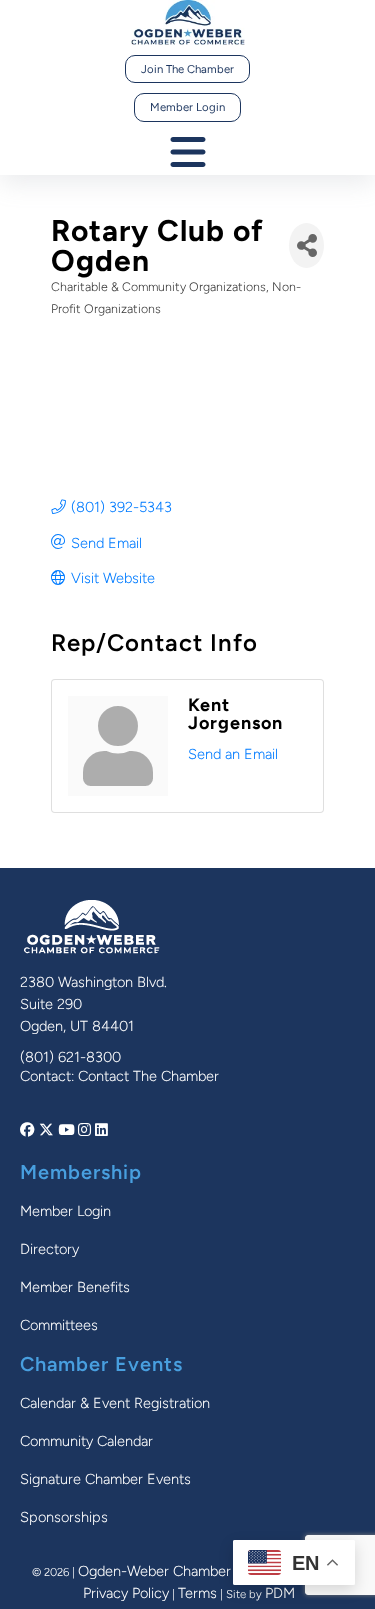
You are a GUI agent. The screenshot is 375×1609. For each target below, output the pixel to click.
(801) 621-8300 (70, 1057)
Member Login (187, 107)
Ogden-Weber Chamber (154, 1571)
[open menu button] (188, 153)
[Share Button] (306, 245)
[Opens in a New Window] (29, 1130)
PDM (280, 1593)
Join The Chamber (187, 69)
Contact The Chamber (148, 1076)
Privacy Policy (126, 1593)
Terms (197, 1593)
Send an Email (233, 754)
